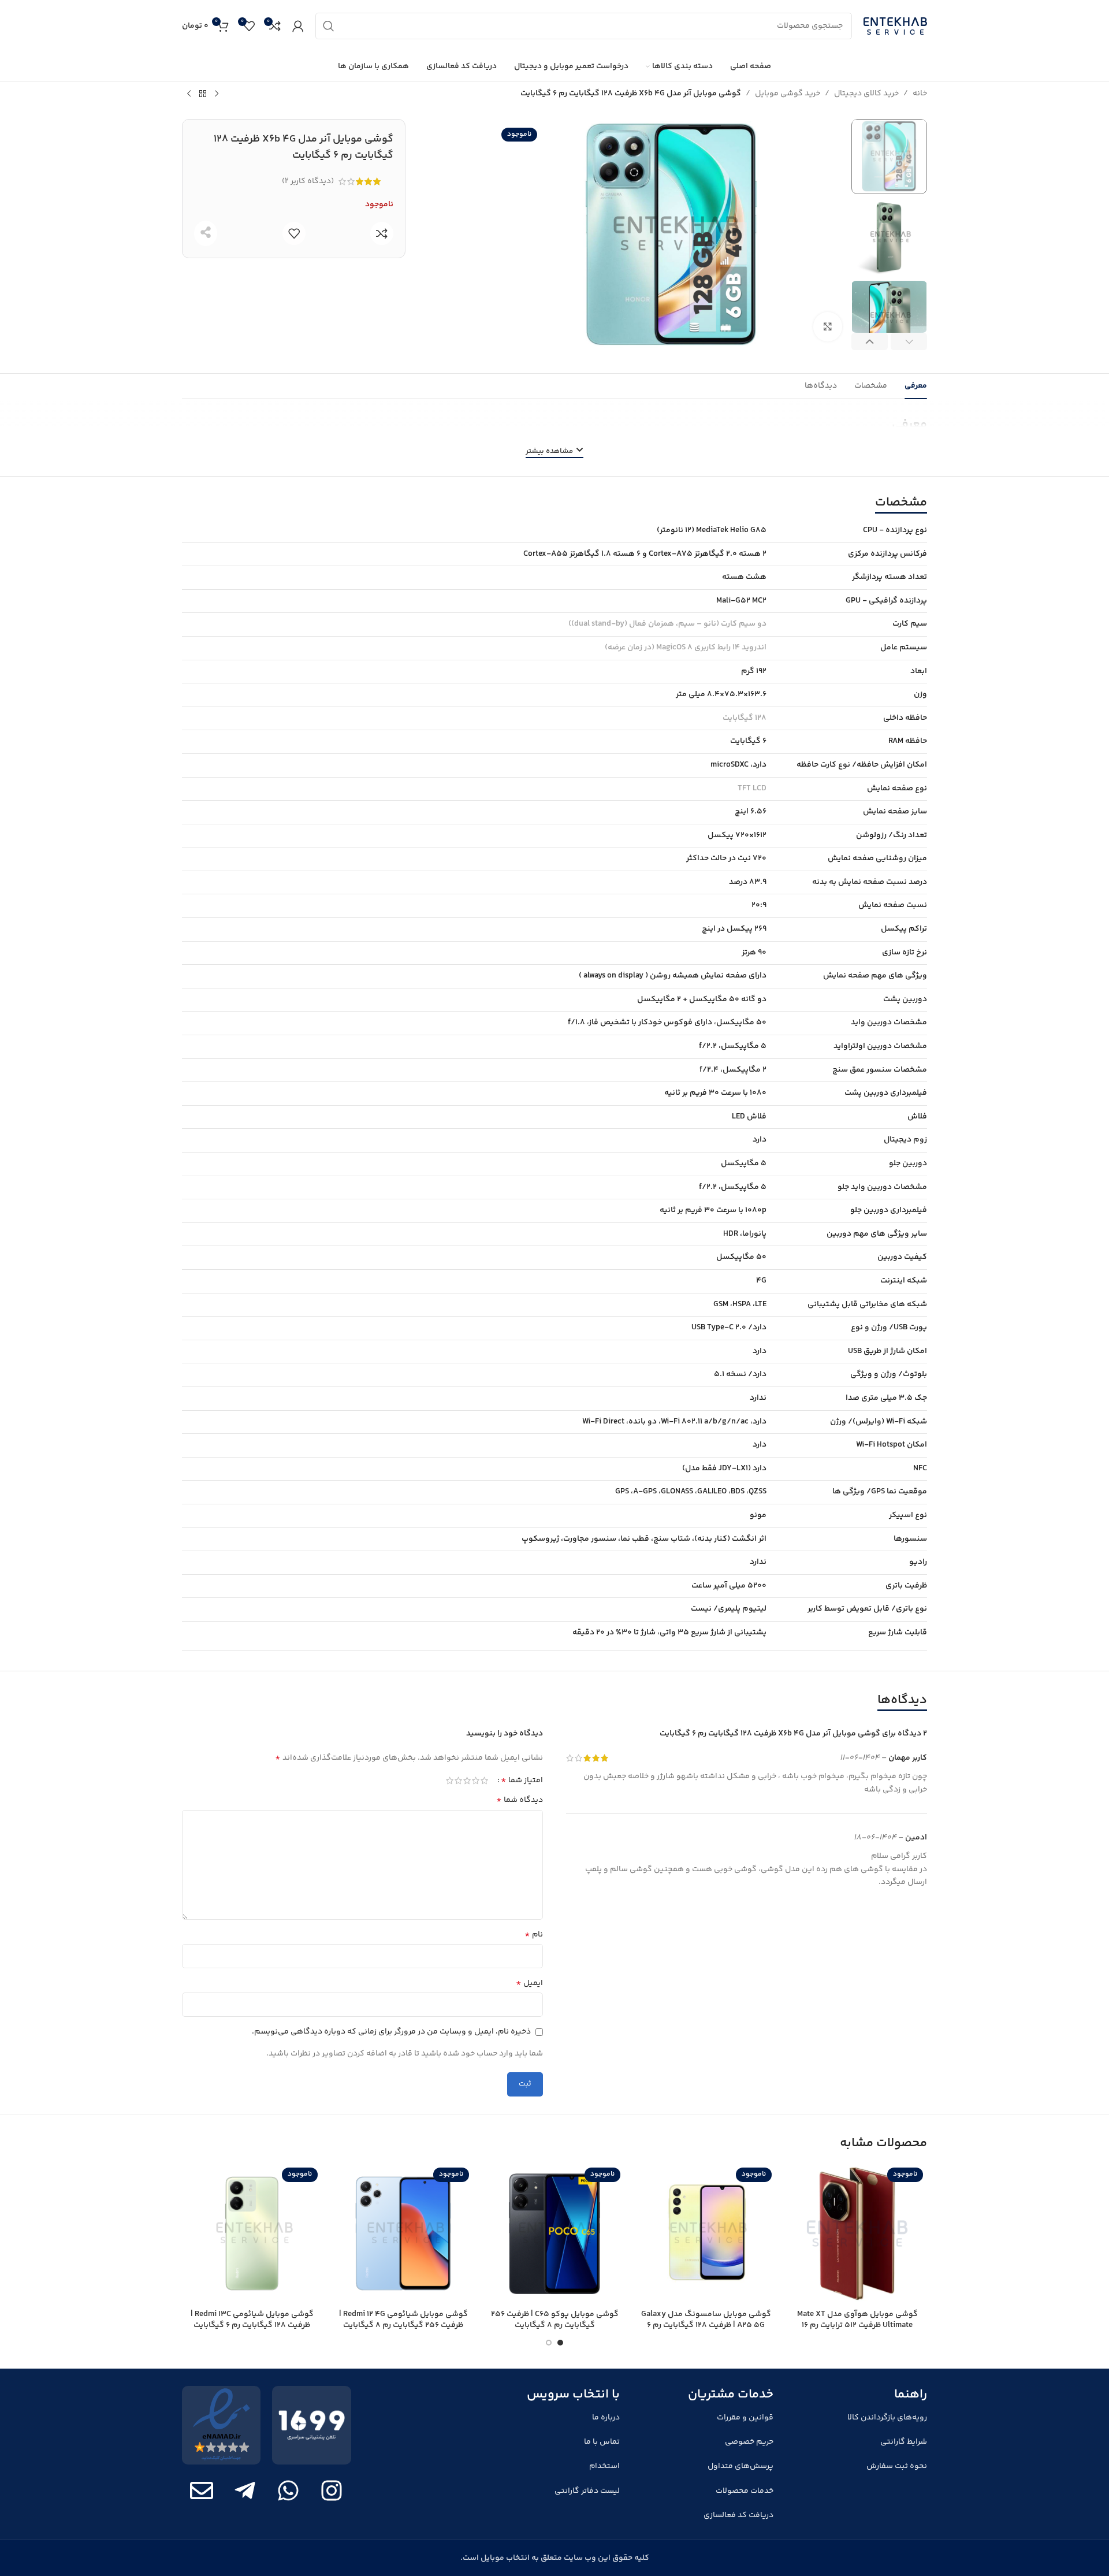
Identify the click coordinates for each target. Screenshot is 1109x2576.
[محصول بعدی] (189, 94)
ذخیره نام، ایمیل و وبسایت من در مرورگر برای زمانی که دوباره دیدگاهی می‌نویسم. (391, 2032)
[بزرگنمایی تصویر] (828, 326)
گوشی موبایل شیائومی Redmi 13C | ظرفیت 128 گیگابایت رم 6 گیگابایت (252, 2320)
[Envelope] (202, 2490)
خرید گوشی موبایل (788, 94)
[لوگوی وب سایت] (895, 26)
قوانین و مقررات (745, 2418)
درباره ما (606, 2418)
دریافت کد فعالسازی (738, 2515)
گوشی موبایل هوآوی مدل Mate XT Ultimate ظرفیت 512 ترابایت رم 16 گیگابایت (857, 2326)
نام (534, 1935)
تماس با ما (602, 2442)
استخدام (604, 2466)
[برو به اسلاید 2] (549, 2343)
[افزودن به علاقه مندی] (294, 233)
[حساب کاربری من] (298, 26)
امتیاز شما (522, 1780)
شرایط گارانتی (904, 2442)
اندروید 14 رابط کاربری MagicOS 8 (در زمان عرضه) (686, 648)
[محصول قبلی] (217, 94)
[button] (909, 341)
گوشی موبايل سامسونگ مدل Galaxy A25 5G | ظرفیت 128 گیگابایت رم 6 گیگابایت (706, 2326)
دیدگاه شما (520, 1800)
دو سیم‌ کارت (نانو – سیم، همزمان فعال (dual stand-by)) (667, 624)
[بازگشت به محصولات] (203, 94)
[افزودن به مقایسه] (382, 233)
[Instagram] (332, 2490)
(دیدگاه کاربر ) (308, 181)
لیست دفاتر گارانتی (587, 2491)
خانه (920, 94)
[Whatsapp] (288, 2490)
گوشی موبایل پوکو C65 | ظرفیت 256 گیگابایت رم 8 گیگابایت (555, 2320)
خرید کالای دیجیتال (866, 94)
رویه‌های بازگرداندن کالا (887, 2418)
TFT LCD (752, 789)
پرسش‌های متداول (740, 2466)
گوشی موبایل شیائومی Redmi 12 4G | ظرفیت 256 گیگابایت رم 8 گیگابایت (403, 2320)
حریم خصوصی (749, 2442)
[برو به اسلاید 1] (560, 2343)
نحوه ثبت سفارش (897, 2466)
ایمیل (529, 1983)
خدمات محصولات (745, 2491)
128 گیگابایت (745, 718)
